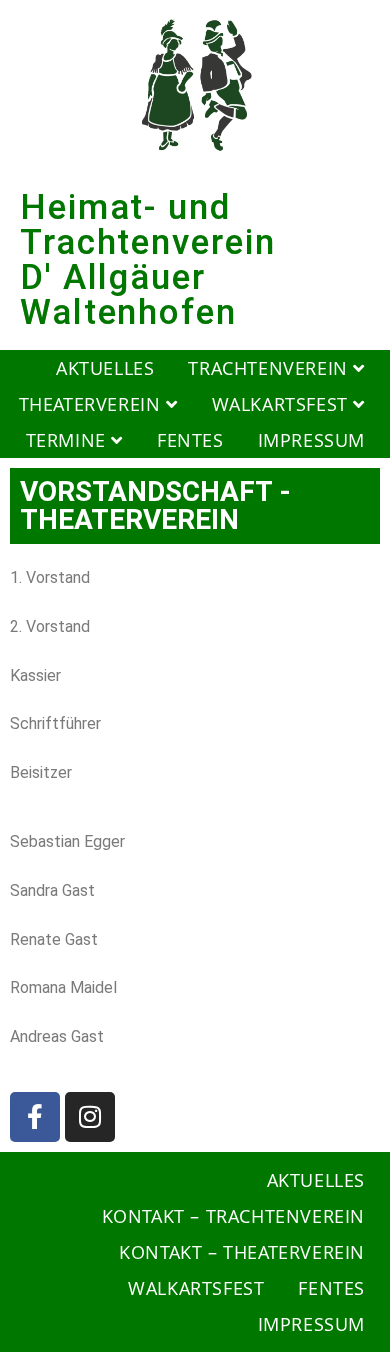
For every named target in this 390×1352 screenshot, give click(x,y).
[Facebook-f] (35, 1117)
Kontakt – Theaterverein (242, 1252)
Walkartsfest (283, 404)
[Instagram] (90, 1117)
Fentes (190, 440)
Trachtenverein (270, 368)
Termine (69, 440)
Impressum (311, 440)
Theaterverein (92, 404)
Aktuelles (105, 368)
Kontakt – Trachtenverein (233, 1216)
